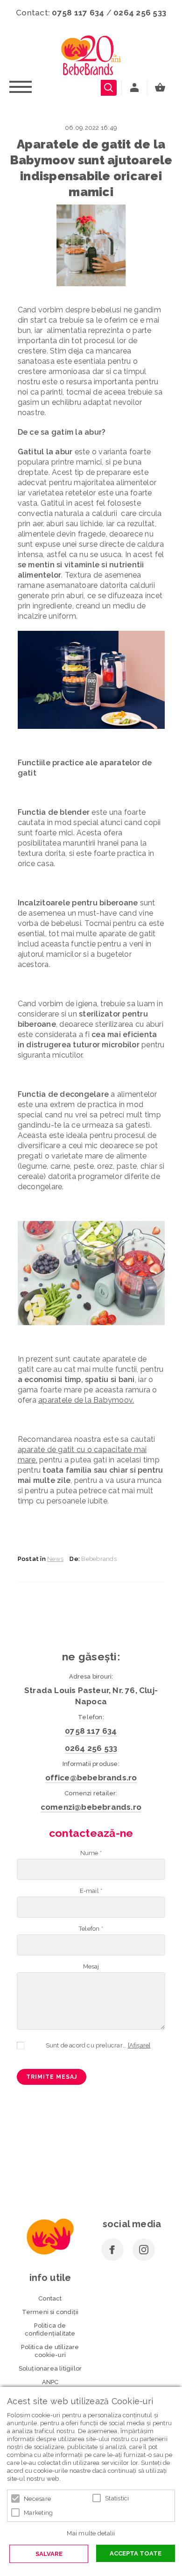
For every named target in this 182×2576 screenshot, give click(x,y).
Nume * (91, 1853)
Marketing (38, 2513)
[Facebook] (112, 2250)
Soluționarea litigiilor (50, 2368)
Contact (50, 2298)
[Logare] (134, 88)
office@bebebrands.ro (91, 1778)
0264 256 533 (140, 13)
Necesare (37, 2499)
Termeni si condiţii (50, 2312)
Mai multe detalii (91, 2533)
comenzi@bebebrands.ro (91, 1807)
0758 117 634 (78, 13)
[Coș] (162, 88)
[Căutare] (109, 88)
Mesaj (91, 1966)
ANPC (50, 2382)
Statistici (117, 2498)
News (55, 1559)
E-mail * (91, 1891)
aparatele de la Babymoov (85, 1400)
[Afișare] (139, 2045)
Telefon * (91, 1929)
